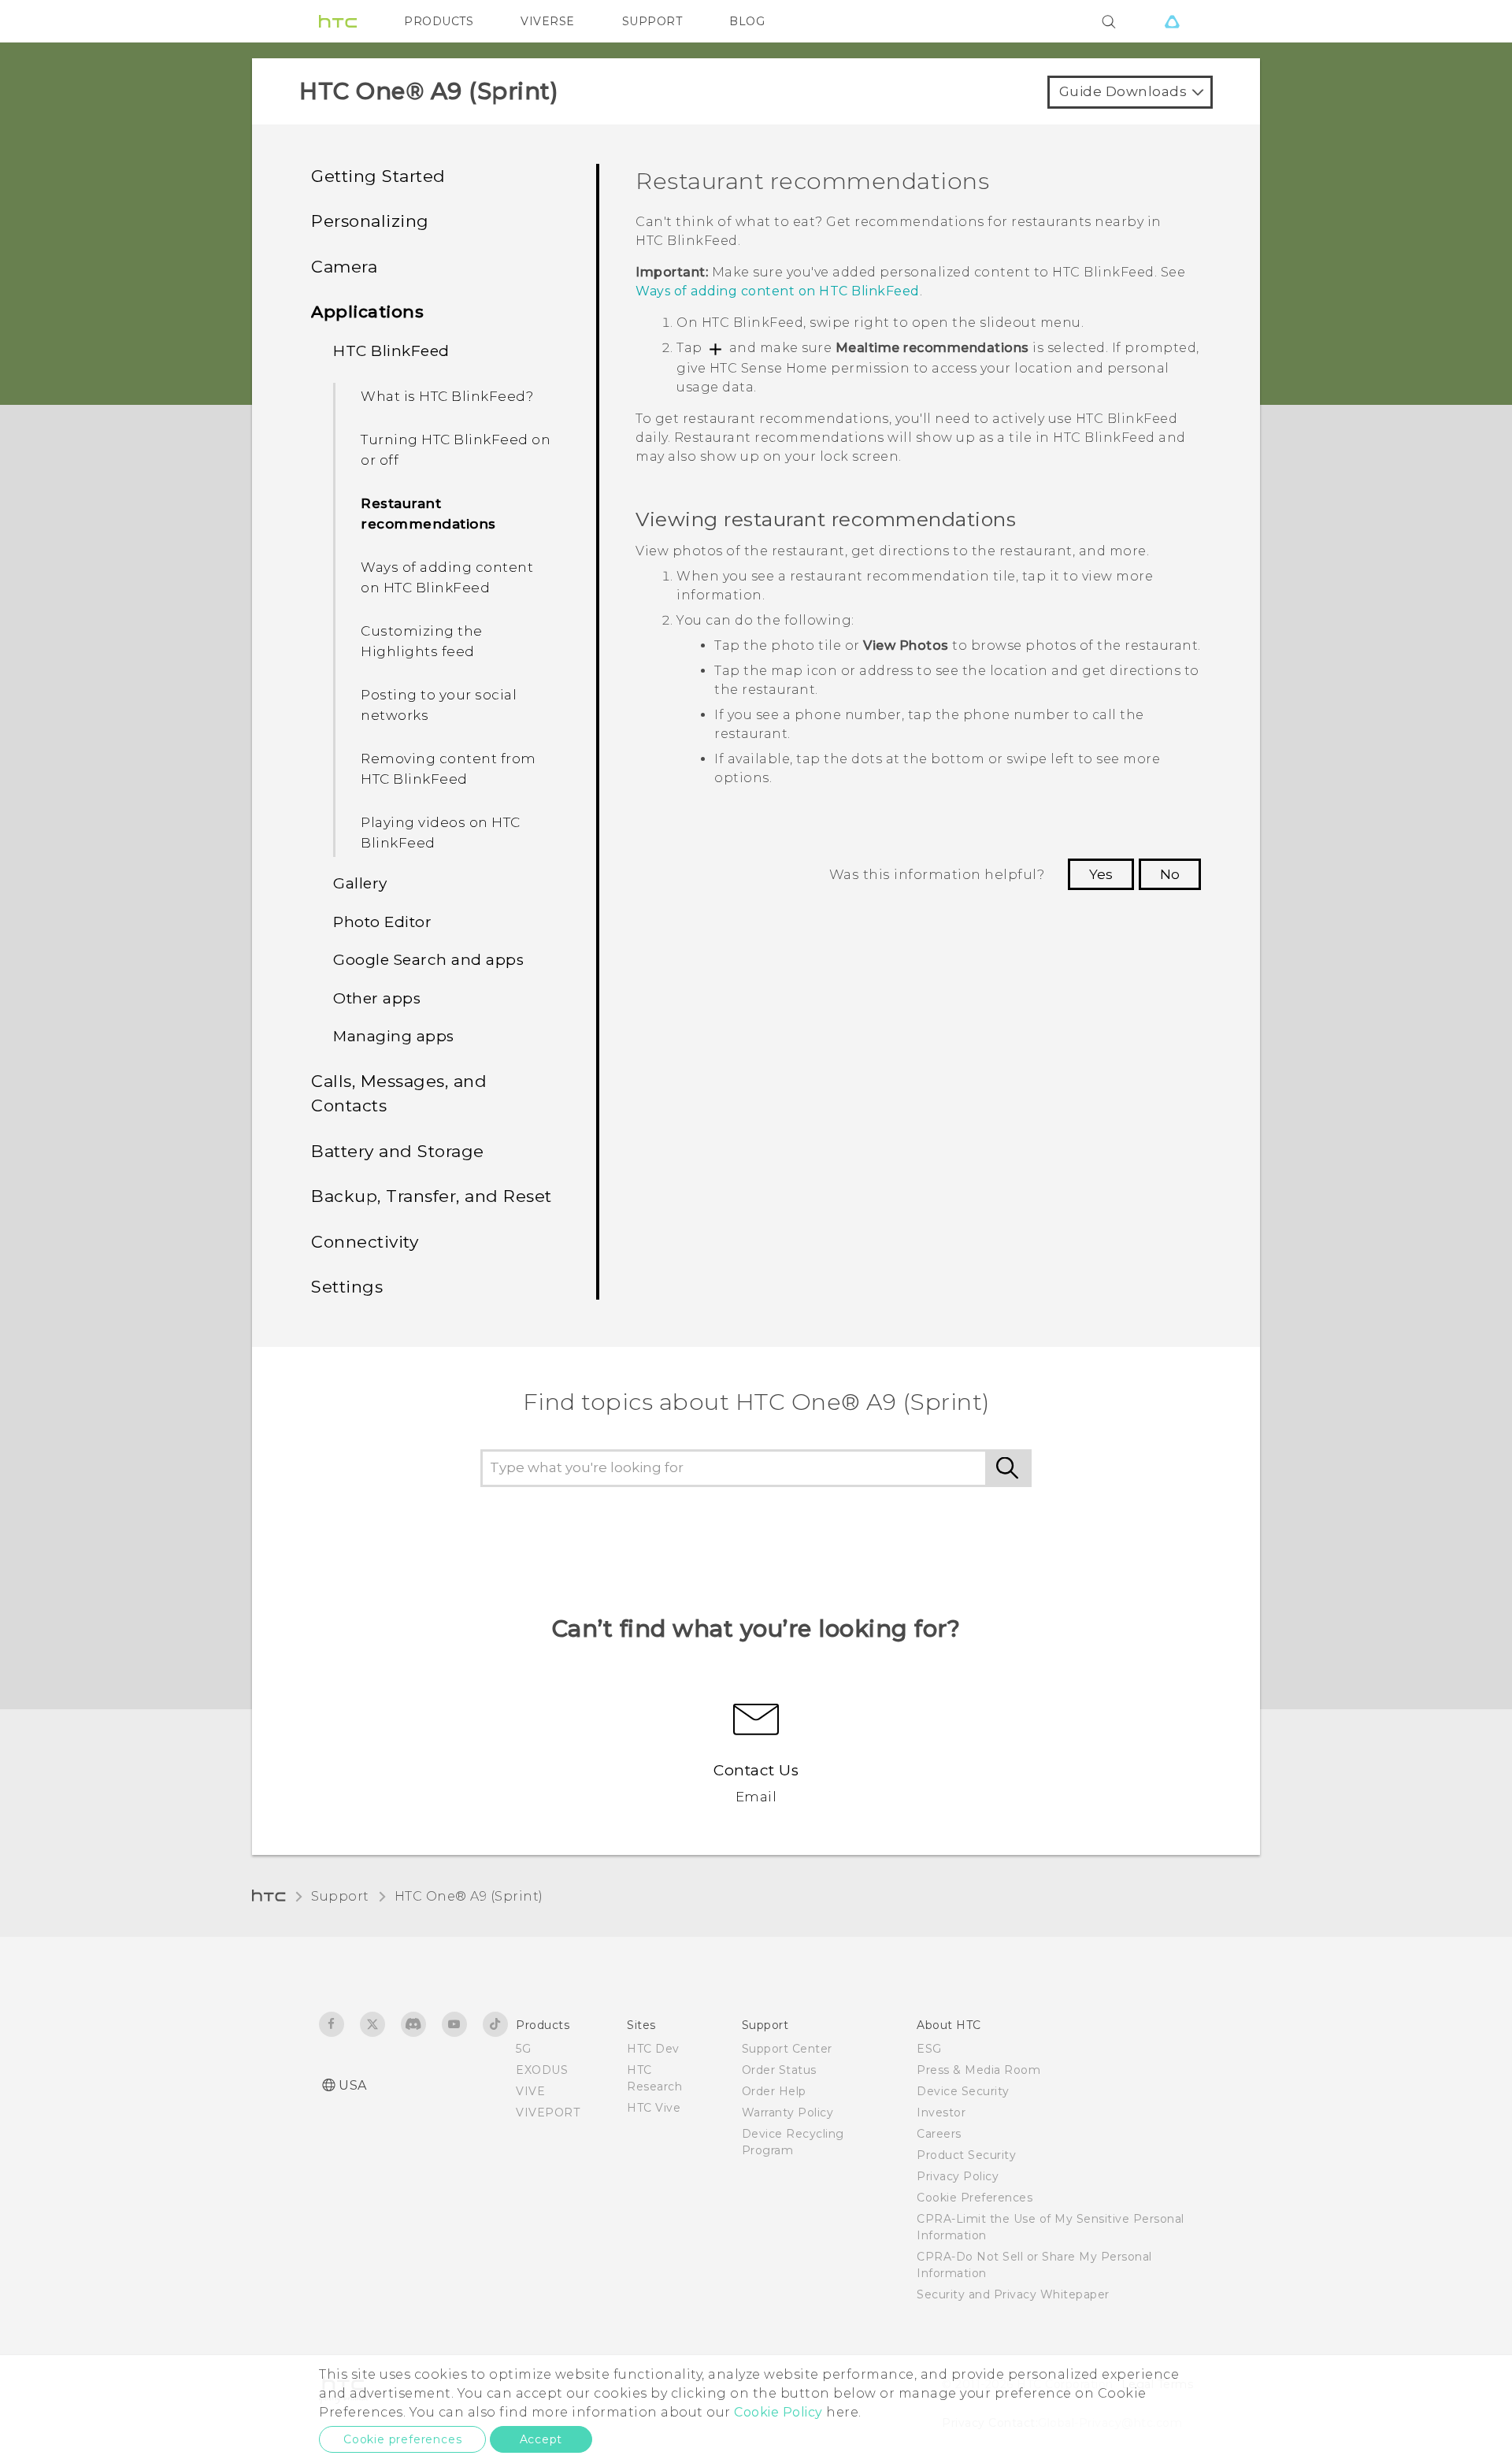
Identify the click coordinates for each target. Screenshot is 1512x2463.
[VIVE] (1172, 21)
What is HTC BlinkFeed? (447, 396)
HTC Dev (653, 2049)
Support (340, 1896)
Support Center (787, 2049)
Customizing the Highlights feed (422, 641)
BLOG (747, 21)
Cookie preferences (402, 2439)
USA (353, 2085)
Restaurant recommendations (428, 514)
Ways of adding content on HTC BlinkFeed (447, 577)
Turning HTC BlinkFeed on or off (456, 450)
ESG (929, 2049)
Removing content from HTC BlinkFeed (448, 769)
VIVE (530, 2091)
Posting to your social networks (439, 705)
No (1170, 874)
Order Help (774, 2091)
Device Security (963, 2091)
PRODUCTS (439, 21)
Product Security (966, 2155)
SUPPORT (652, 21)
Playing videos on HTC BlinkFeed (441, 833)
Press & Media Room (978, 2070)
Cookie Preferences (975, 2198)
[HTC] (338, 21)
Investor (941, 2112)
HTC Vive (654, 2108)
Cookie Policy (778, 2412)
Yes (1101, 874)
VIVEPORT (548, 2112)
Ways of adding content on (778, 291)
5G (523, 2049)
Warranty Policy (788, 2112)
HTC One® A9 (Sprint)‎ (469, 1896)
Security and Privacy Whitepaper (1013, 2294)
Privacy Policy (958, 2176)
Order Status (779, 2070)
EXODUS (542, 2070)
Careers (939, 2134)
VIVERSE (548, 21)
